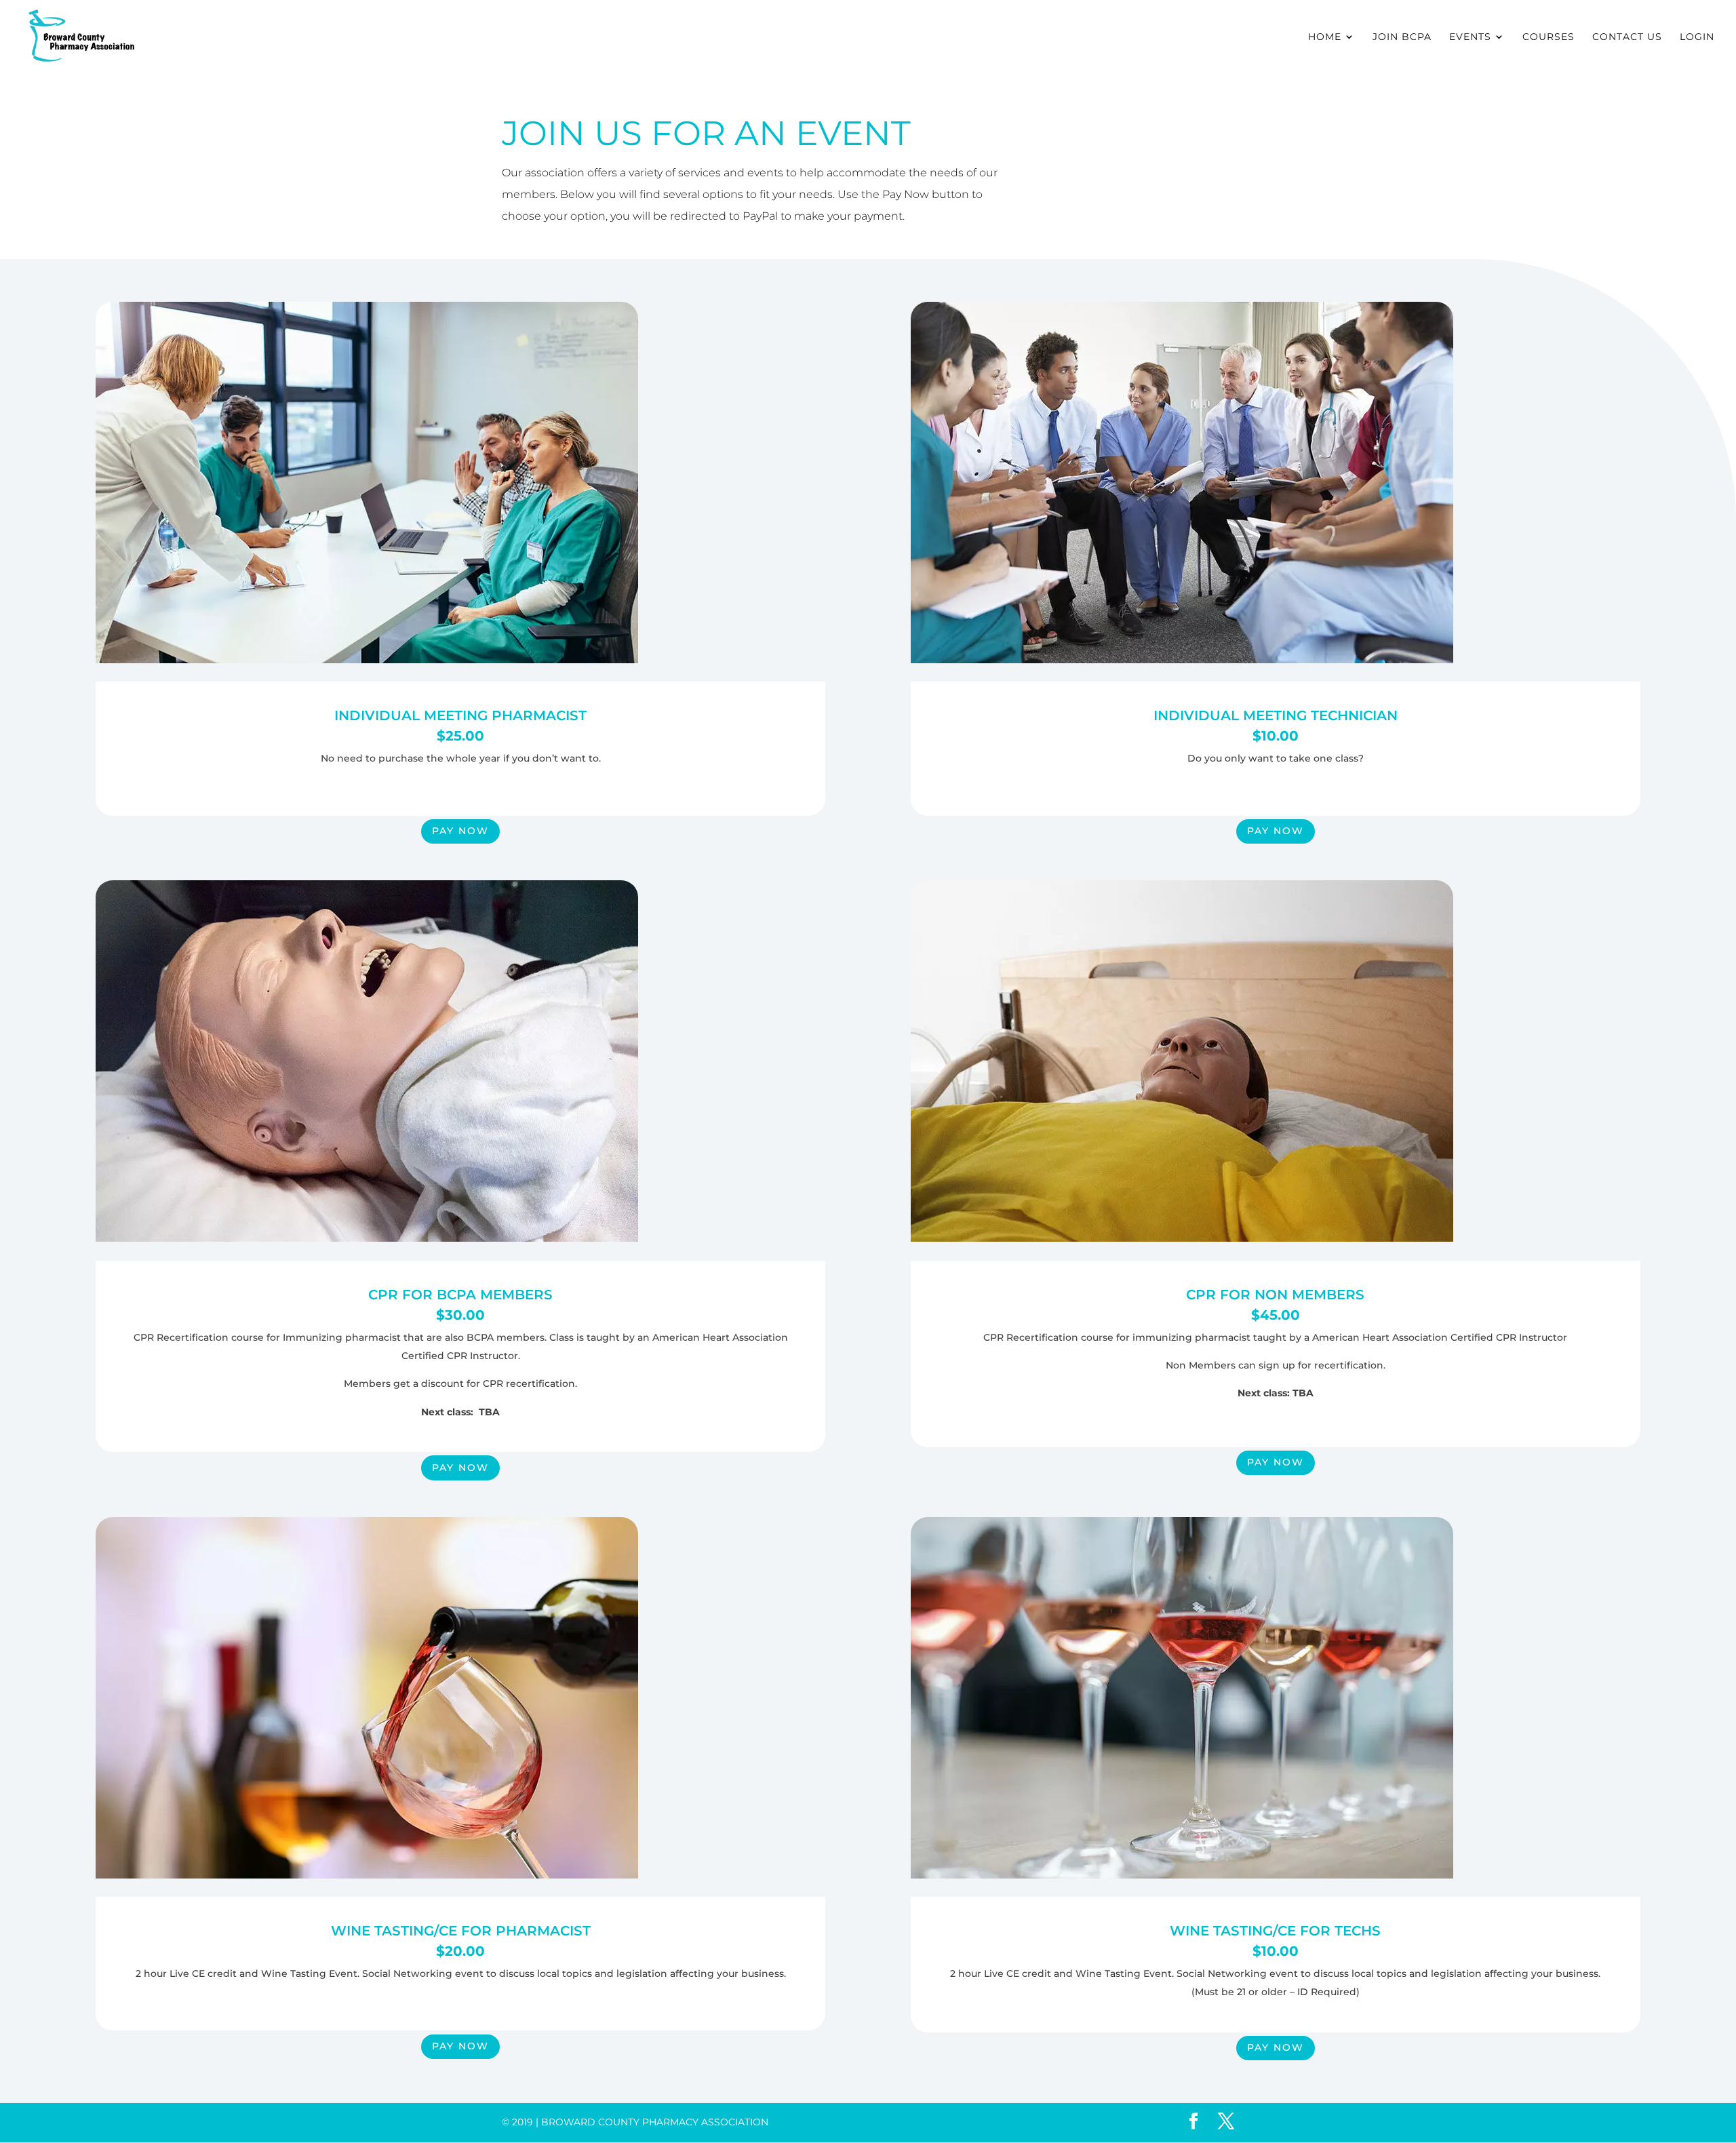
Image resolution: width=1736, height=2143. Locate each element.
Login (1697, 37)
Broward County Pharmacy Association (655, 2122)
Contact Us (1627, 37)
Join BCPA (1402, 37)
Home (1325, 37)
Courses (1548, 37)
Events (1470, 37)
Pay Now (460, 831)
